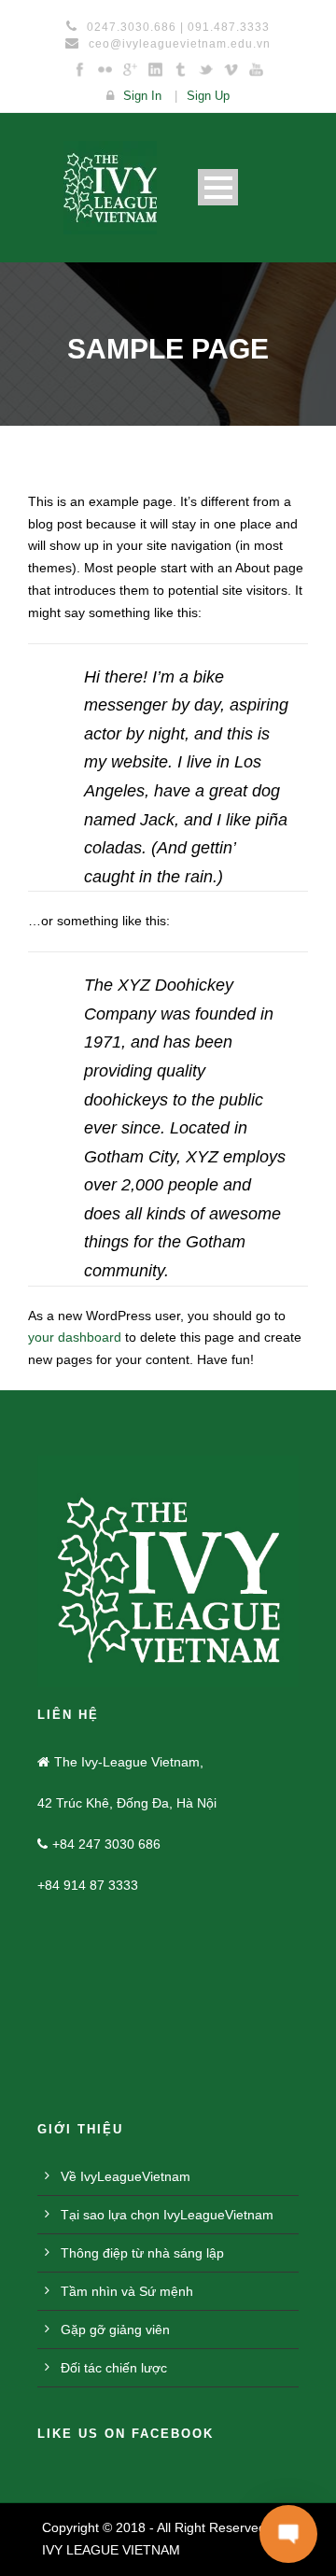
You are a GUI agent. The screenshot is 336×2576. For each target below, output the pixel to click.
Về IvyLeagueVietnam (126, 2176)
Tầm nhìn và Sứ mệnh (127, 2291)
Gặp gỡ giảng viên (115, 2330)
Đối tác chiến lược (114, 2368)
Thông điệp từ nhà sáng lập (142, 2253)
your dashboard (75, 1337)
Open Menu (218, 187)
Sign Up (208, 96)
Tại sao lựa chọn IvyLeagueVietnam (167, 2215)
